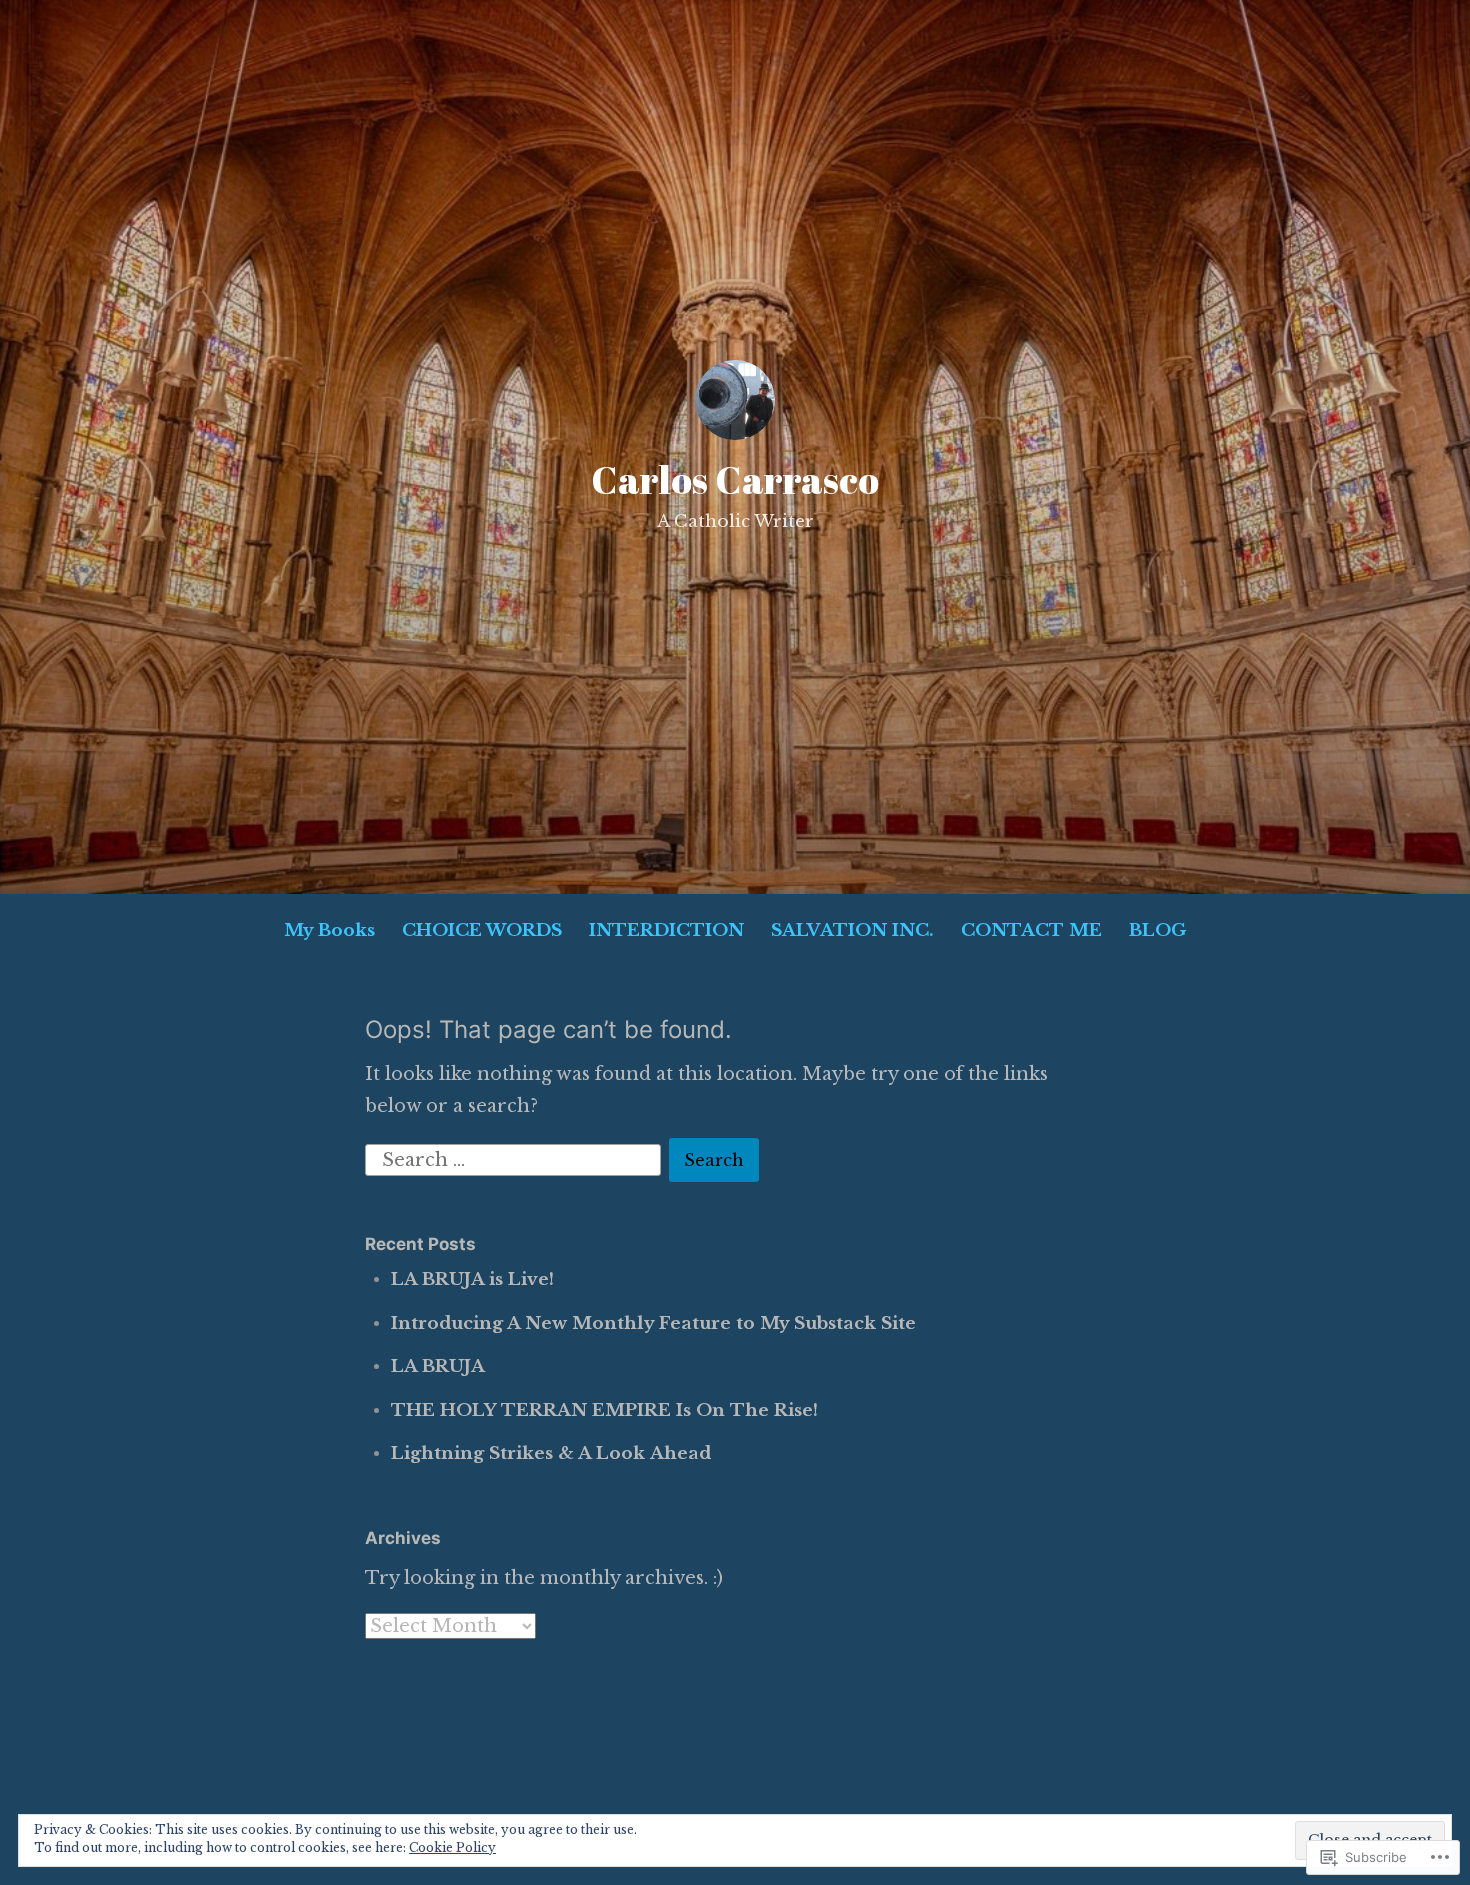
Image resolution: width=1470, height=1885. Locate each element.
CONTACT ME (1031, 930)
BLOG (1157, 930)
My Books (329, 930)
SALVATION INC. (852, 930)
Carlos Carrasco (735, 479)
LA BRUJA (438, 1366)
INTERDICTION (666, 930)
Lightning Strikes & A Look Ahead (551, 1453)
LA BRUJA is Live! (472, 1279)
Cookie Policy (452, 1847)
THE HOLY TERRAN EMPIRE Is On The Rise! (604, 1410)
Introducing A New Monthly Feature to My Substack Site (653, 1323)
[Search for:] (515, 1159)
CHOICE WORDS (482, 930)
